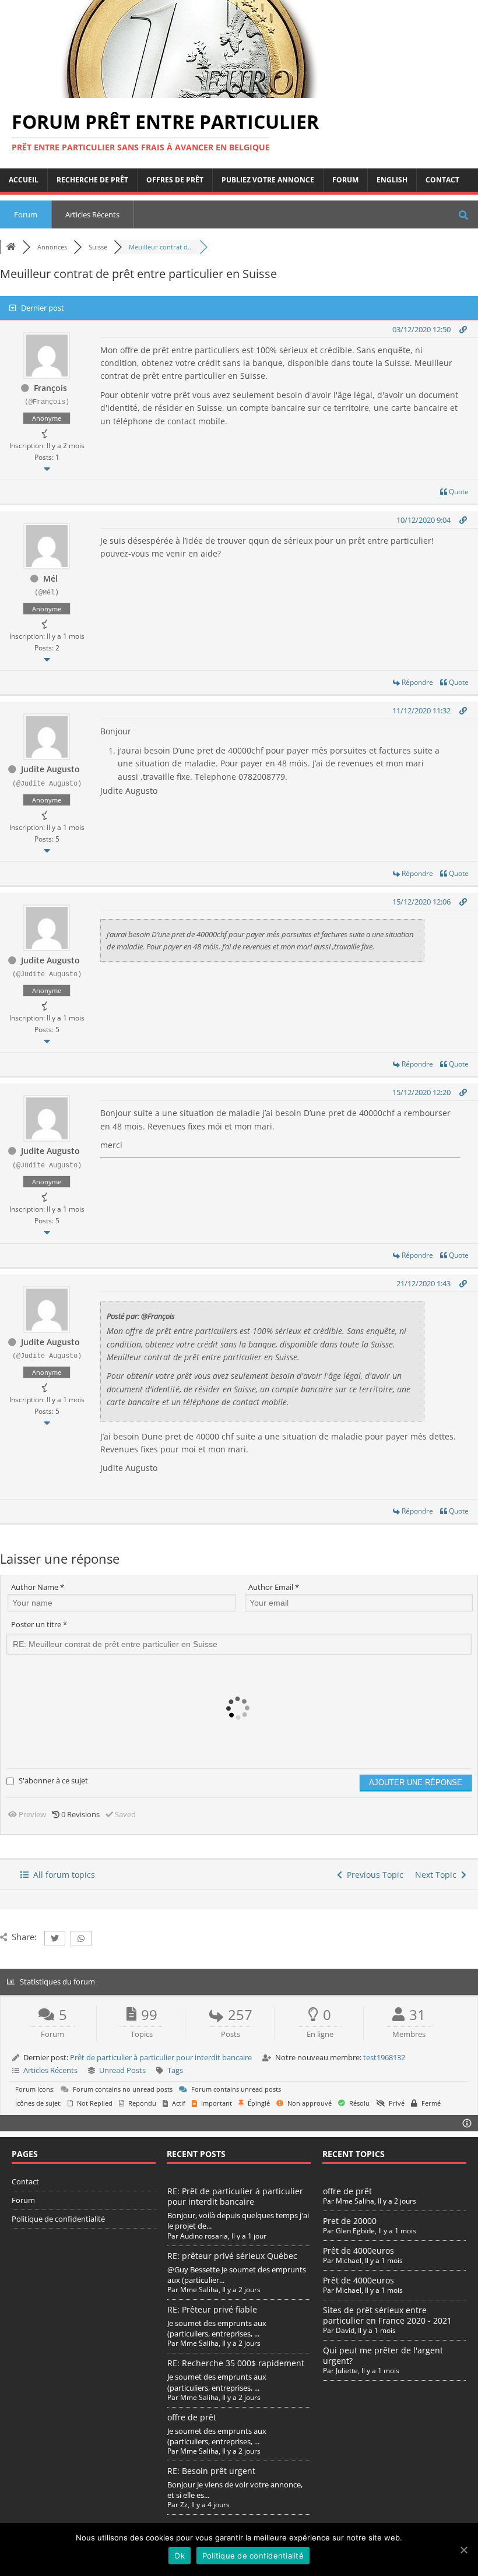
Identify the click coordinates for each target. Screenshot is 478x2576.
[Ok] (463, 2550)
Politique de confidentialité (58, 2219)
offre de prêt (192, 2417)
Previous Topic (373, 1875)
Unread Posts (122, 2070)
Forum (345, 180)
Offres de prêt (175, 180)
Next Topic (438, 1875)
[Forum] (11, 247)
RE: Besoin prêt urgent (211, 2471)
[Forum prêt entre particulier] (187, 91)
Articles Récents (92, 214)
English (392, 180)
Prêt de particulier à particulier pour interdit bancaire (161, 2057)
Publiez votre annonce (268, 180)
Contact (442, 180)
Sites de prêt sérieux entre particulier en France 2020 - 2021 (387, 2315)
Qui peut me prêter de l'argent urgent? (383, 2355)
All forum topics (62, 1875)
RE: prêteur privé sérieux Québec (232, 2256)
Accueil (24, 180)
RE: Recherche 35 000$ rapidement (236, 2363)
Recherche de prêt (92, 180)
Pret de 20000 (350, 2221)
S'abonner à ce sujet (53, 1780)
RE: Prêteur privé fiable (212, 2309)
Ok (180, 2556)
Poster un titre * (39, 1624)
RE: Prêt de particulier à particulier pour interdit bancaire (235, 2196)
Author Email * (274, 1587)
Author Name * (38, 1587)
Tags (175, 2070)
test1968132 (384, 2057)
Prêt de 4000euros (358, 2251)
